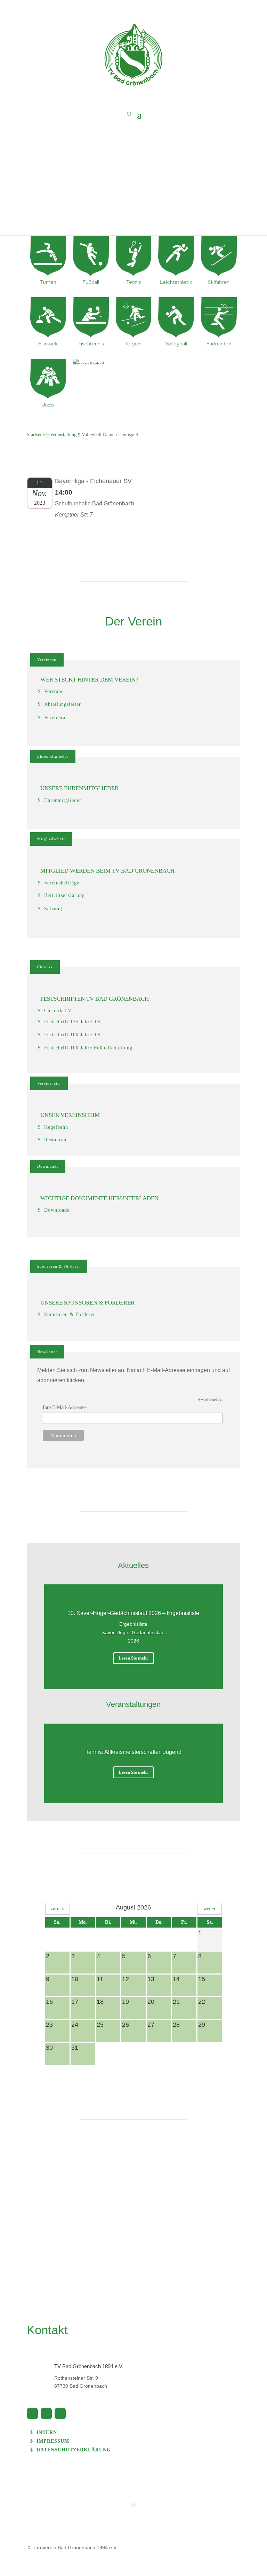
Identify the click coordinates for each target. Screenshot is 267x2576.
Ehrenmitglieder (53, 756)
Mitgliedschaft (51, 839)
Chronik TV (58, 1011)
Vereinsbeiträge (62, 883)
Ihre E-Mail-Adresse (65, 1408)
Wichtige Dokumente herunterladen (99, 1198)
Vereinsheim (49, 1083)
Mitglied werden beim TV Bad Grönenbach (107, 871)
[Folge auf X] (46, 2413)
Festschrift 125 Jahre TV (73, 1022)
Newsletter (47, 1352)
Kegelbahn (56, 1127)
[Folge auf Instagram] (60, 2413)
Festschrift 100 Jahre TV (73, 1035)
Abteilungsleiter (63, 704)
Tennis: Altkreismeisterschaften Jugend (133, 1752)
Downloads (48, 1166)
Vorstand (54, 691)
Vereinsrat (47, 660)
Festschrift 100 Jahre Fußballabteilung (88, 1048)
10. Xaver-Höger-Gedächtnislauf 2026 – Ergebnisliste (133, 1613)
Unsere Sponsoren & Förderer (87, 1303)
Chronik (45, 967)
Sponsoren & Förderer (59, 1266)
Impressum (53, 2441)
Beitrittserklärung (64, 895)
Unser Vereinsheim (70, 1115)
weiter (209, 1909)
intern (47, 2432)
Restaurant (56, 1140)
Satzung (53, 909)
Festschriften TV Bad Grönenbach (95, 999)
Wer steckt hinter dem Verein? (89, 680)
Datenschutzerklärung (74, 2450)
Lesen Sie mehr (133, 1658)
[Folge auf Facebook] (32, 2413)
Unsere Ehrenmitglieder (79, 788)
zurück (57, 1909)
